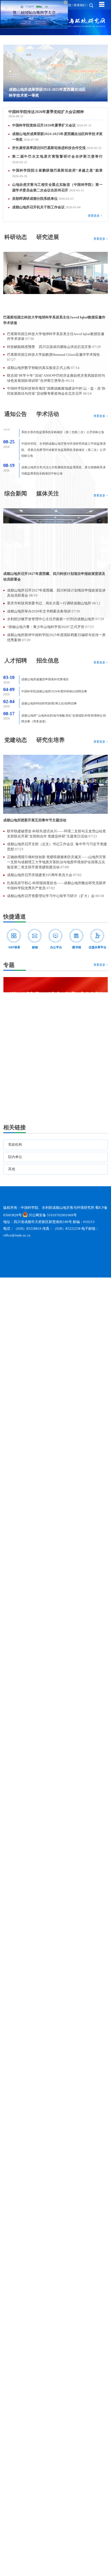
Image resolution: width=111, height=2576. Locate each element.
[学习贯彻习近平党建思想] (55, 996)
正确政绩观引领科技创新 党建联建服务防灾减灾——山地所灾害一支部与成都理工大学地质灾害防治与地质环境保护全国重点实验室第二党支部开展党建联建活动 (56, 862)
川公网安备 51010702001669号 (53, 1235)
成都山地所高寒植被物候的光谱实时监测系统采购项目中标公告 (63, 469)
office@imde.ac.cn (17, 1255)
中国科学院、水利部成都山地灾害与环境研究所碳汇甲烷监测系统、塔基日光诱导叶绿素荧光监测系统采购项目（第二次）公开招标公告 (63, 433)
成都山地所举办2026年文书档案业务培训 (39, 611)
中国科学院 (64, 5)
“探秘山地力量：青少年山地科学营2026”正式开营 (46, 627)
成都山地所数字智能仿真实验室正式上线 (39, 368)
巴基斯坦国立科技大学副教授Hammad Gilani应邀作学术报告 (53, 355)
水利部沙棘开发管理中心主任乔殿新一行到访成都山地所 (51, 619)
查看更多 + (95, 216)
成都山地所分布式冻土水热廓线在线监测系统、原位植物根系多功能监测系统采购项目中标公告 (63, 454)
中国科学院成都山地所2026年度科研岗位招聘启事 (54, 680)
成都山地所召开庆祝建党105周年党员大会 (40, 875)
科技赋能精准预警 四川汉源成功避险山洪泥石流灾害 (50, 347)
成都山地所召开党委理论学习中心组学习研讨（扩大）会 (51, 896)
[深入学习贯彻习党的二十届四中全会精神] (55, 1082)
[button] (90, 104)
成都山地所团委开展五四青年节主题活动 (35, 820)
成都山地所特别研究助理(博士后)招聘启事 (49, 692)
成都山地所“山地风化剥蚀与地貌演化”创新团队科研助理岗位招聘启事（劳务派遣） (63, 707)
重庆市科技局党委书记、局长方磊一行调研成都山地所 (49, 603)
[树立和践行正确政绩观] (55, 1039)
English (49, 5)
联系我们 (80, 5)
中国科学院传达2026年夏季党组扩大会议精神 (46, 112)
